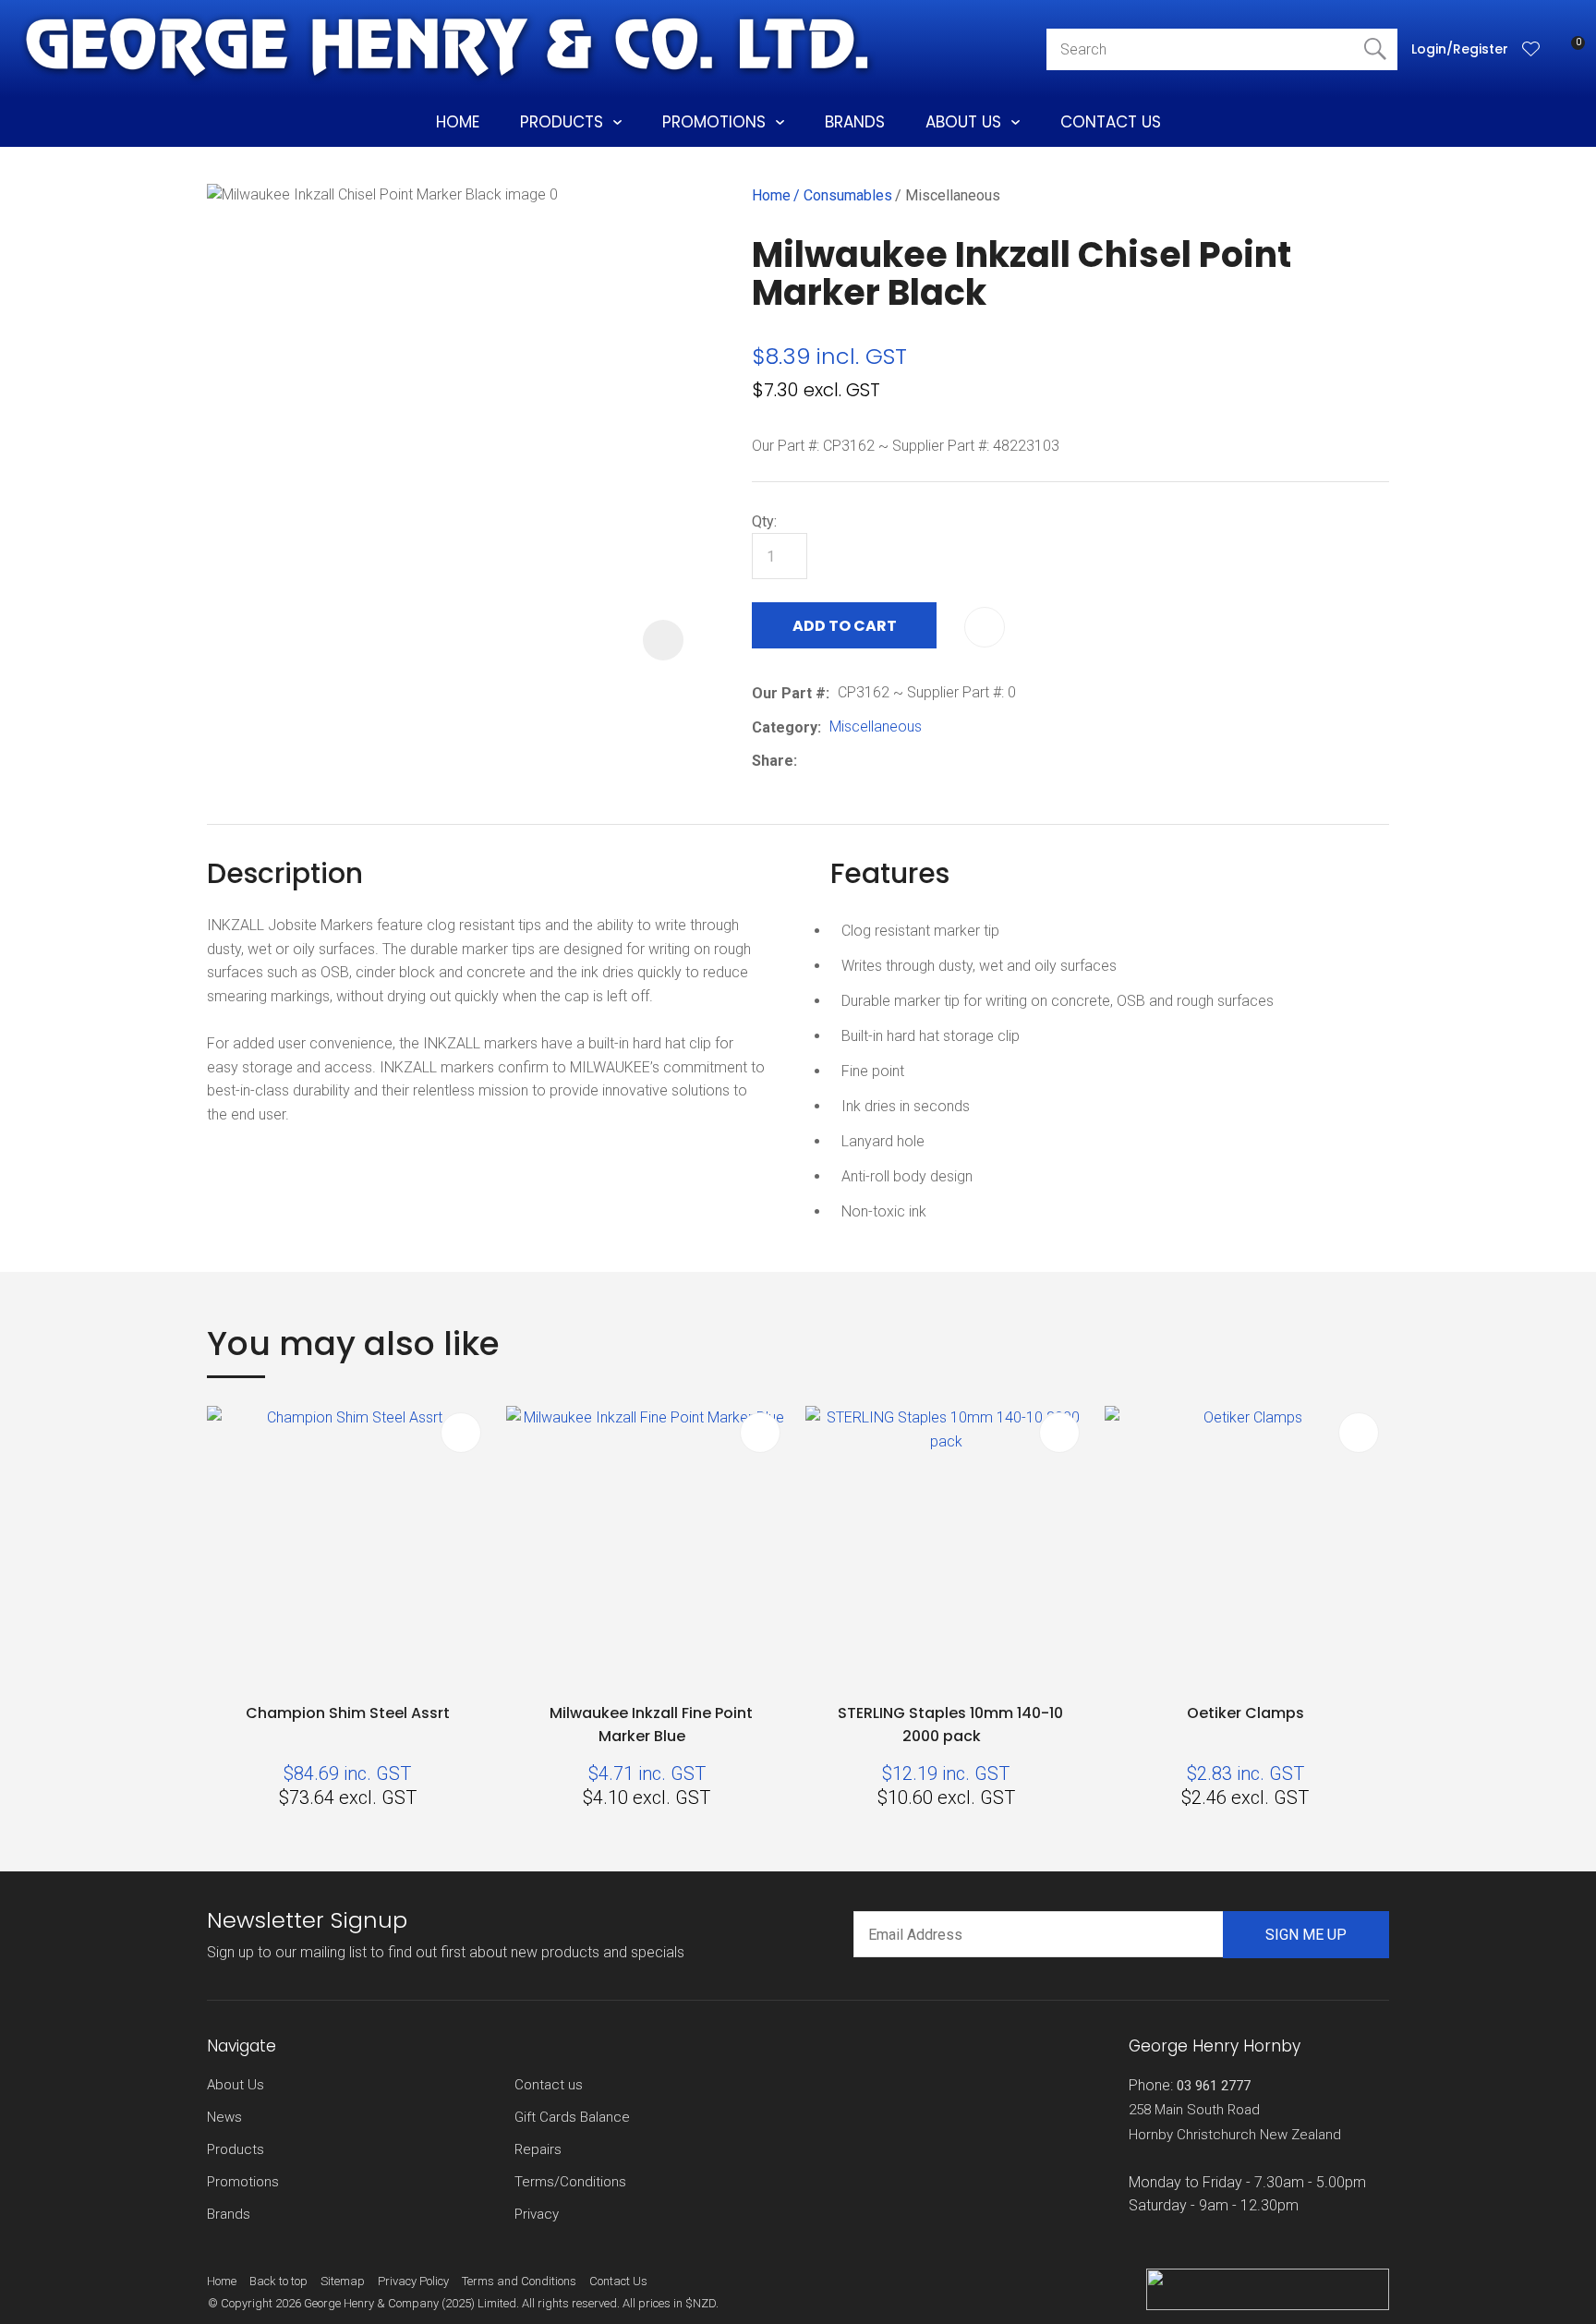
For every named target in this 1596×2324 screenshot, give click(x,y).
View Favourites (1531, 49)
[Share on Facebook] (809, 762)
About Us (963, 122)
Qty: (764, 521)
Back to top (278, 2281)
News (224, 2117)
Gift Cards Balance (572, 2117)
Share (773, 761)
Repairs (538, 2149)
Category (785, 727)
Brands (855, 122)
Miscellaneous (953, 195)
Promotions (714, 122)
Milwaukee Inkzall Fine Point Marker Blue (651, 1725)
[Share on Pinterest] (890, 761)
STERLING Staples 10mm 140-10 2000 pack (950, 1725)
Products (562, 122)
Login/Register (1460, 49)
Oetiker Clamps (1245, 1713)
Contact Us (1111, 122)
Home (458, 122)
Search (1375, 49)
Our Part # (789, 693)
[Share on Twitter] (834, 761)
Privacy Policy (413, 2281)
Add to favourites (461, 1433)
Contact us (549, 2085)
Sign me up (1306, 1935)
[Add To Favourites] (985, 627)
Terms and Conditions (519, 2281)
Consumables (848, 195)
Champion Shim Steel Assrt (348, 1713)
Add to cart (845, 626)
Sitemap (343, 2281)
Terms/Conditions (570, 2182)
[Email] (862, 762)
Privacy (537, 2214)
